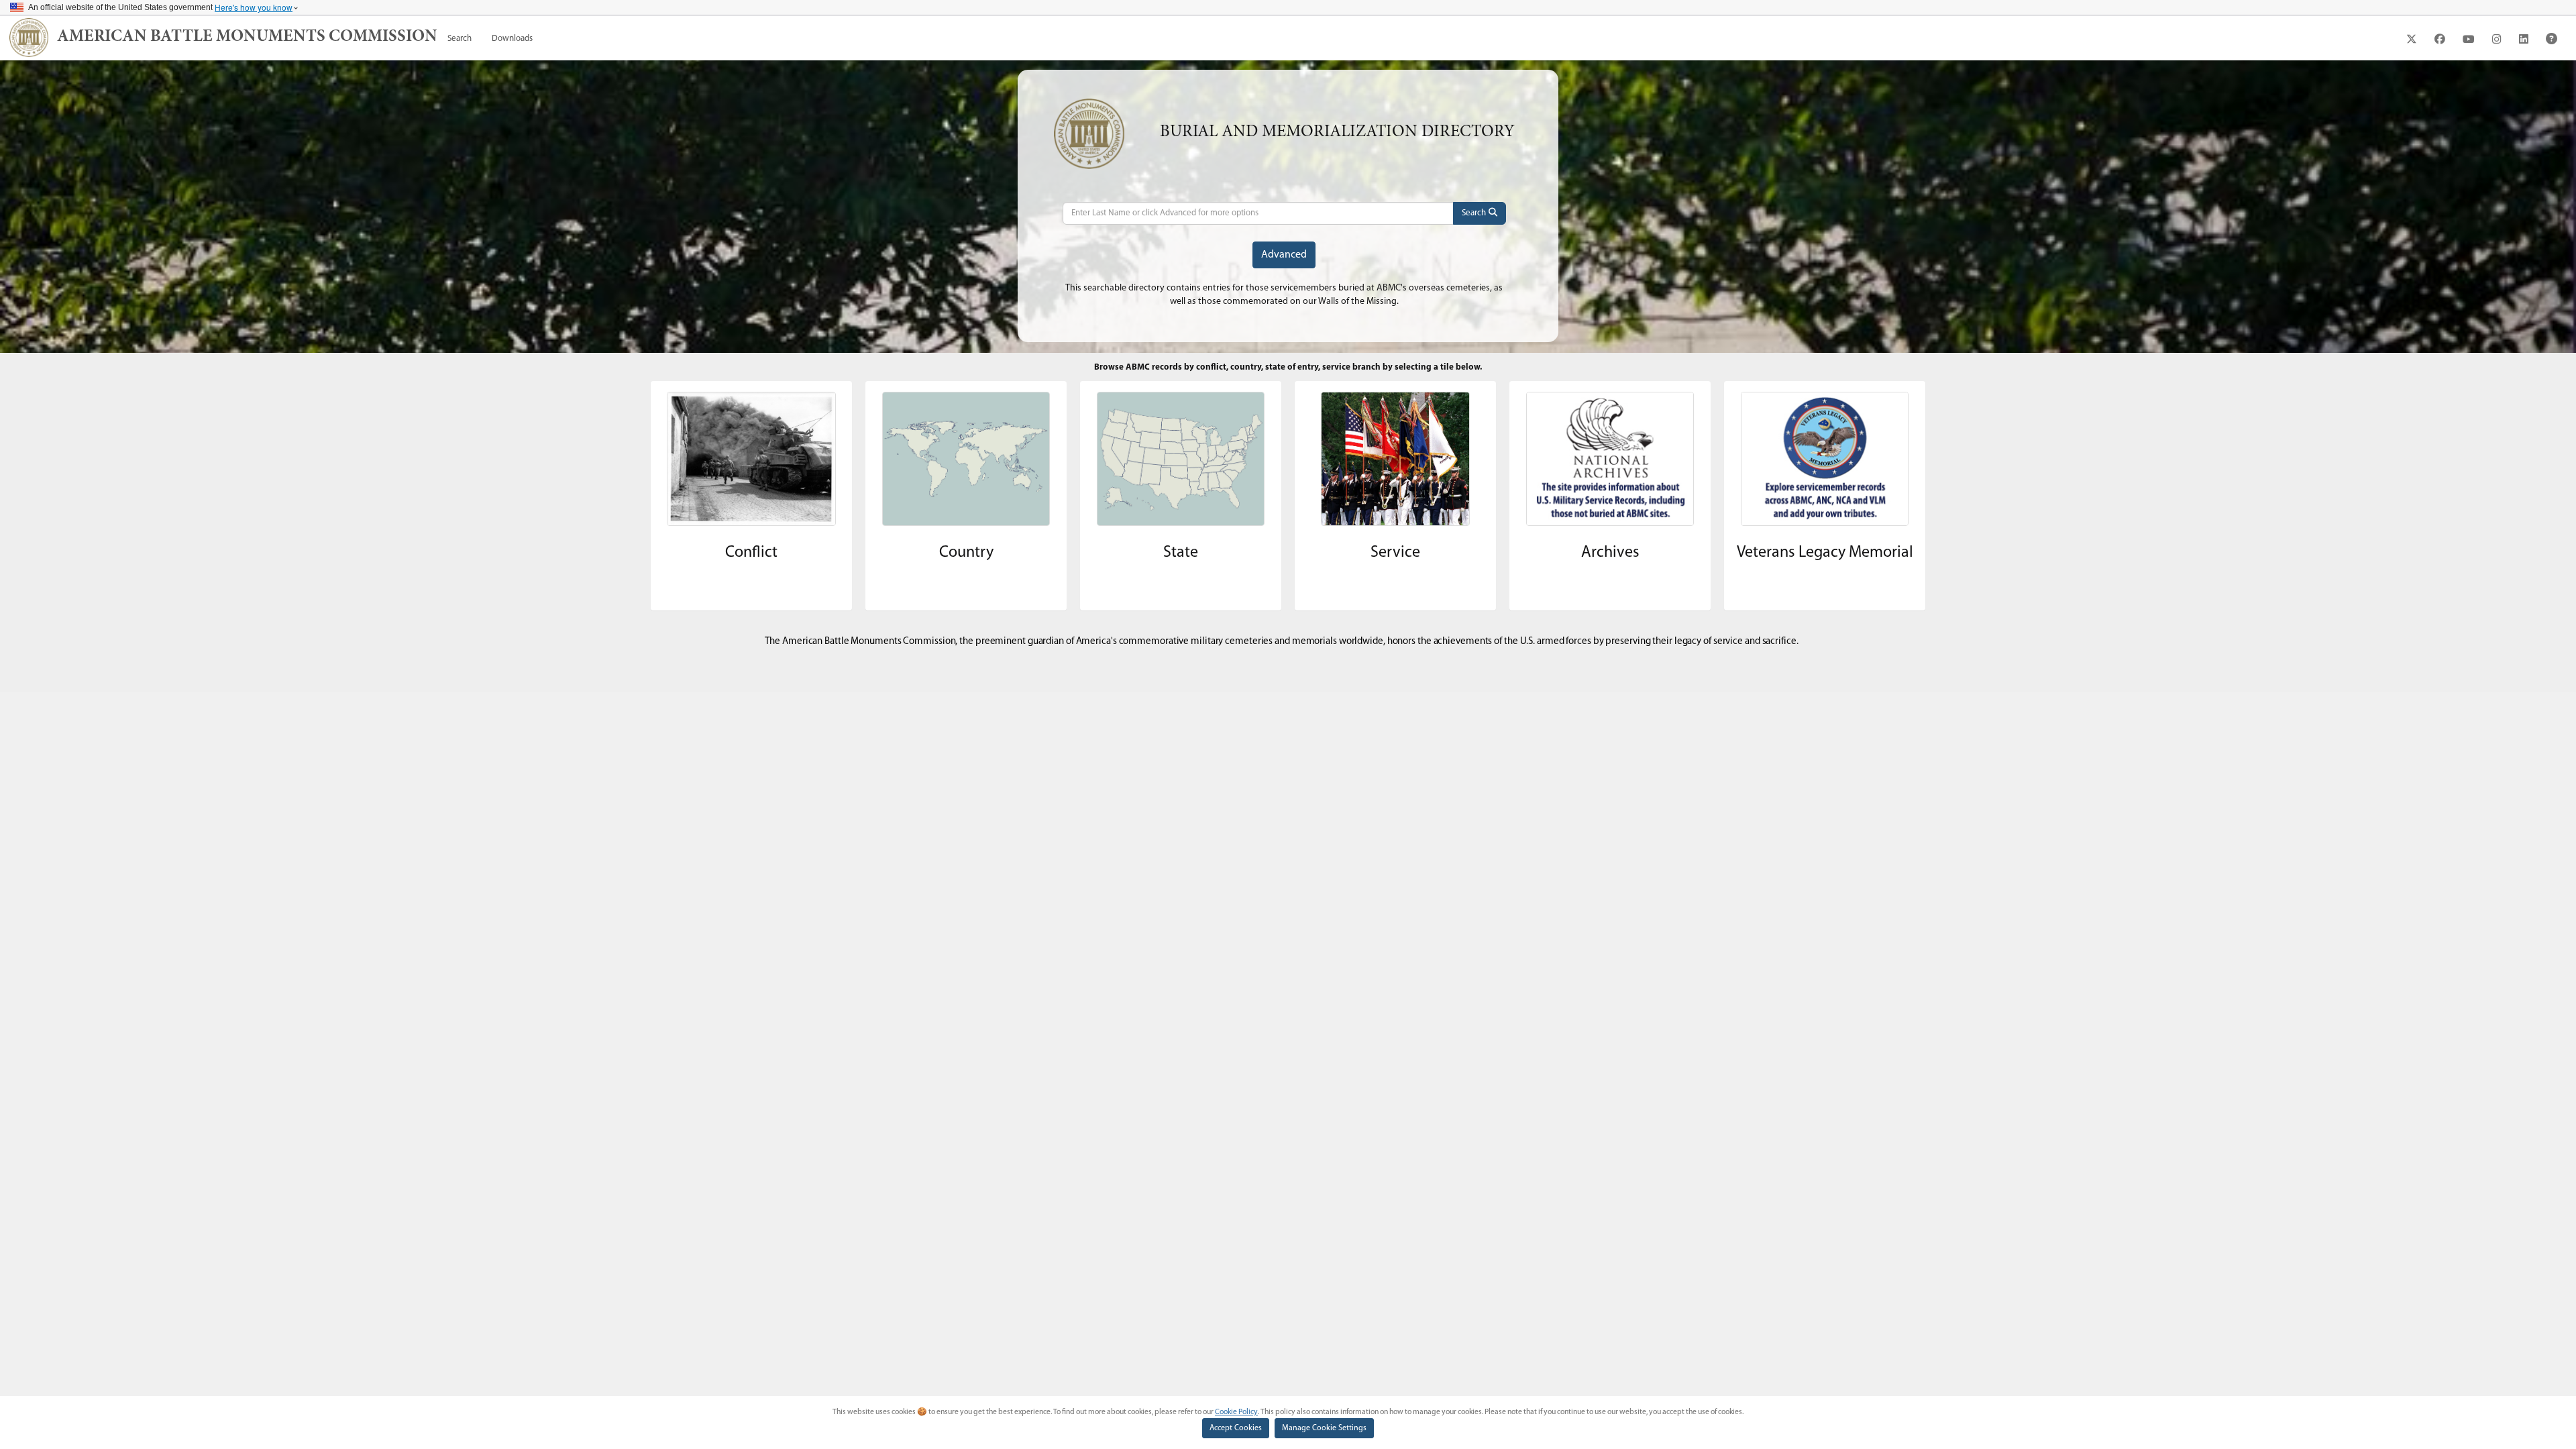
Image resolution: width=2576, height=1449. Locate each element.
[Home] (29, 38)
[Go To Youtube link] (2469, 39)
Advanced (1284, 255)
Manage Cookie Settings (1324, 1428)
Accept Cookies (1236, 1428)
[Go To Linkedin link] (2524, 39)
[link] (247, 38)
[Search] (1480, 213)
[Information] (2552, 39)
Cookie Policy (1236, 1412)
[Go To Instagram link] (2497, 39)
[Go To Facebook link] (2440, 39)
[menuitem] (460, 39)
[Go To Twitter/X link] (2412, 39)
